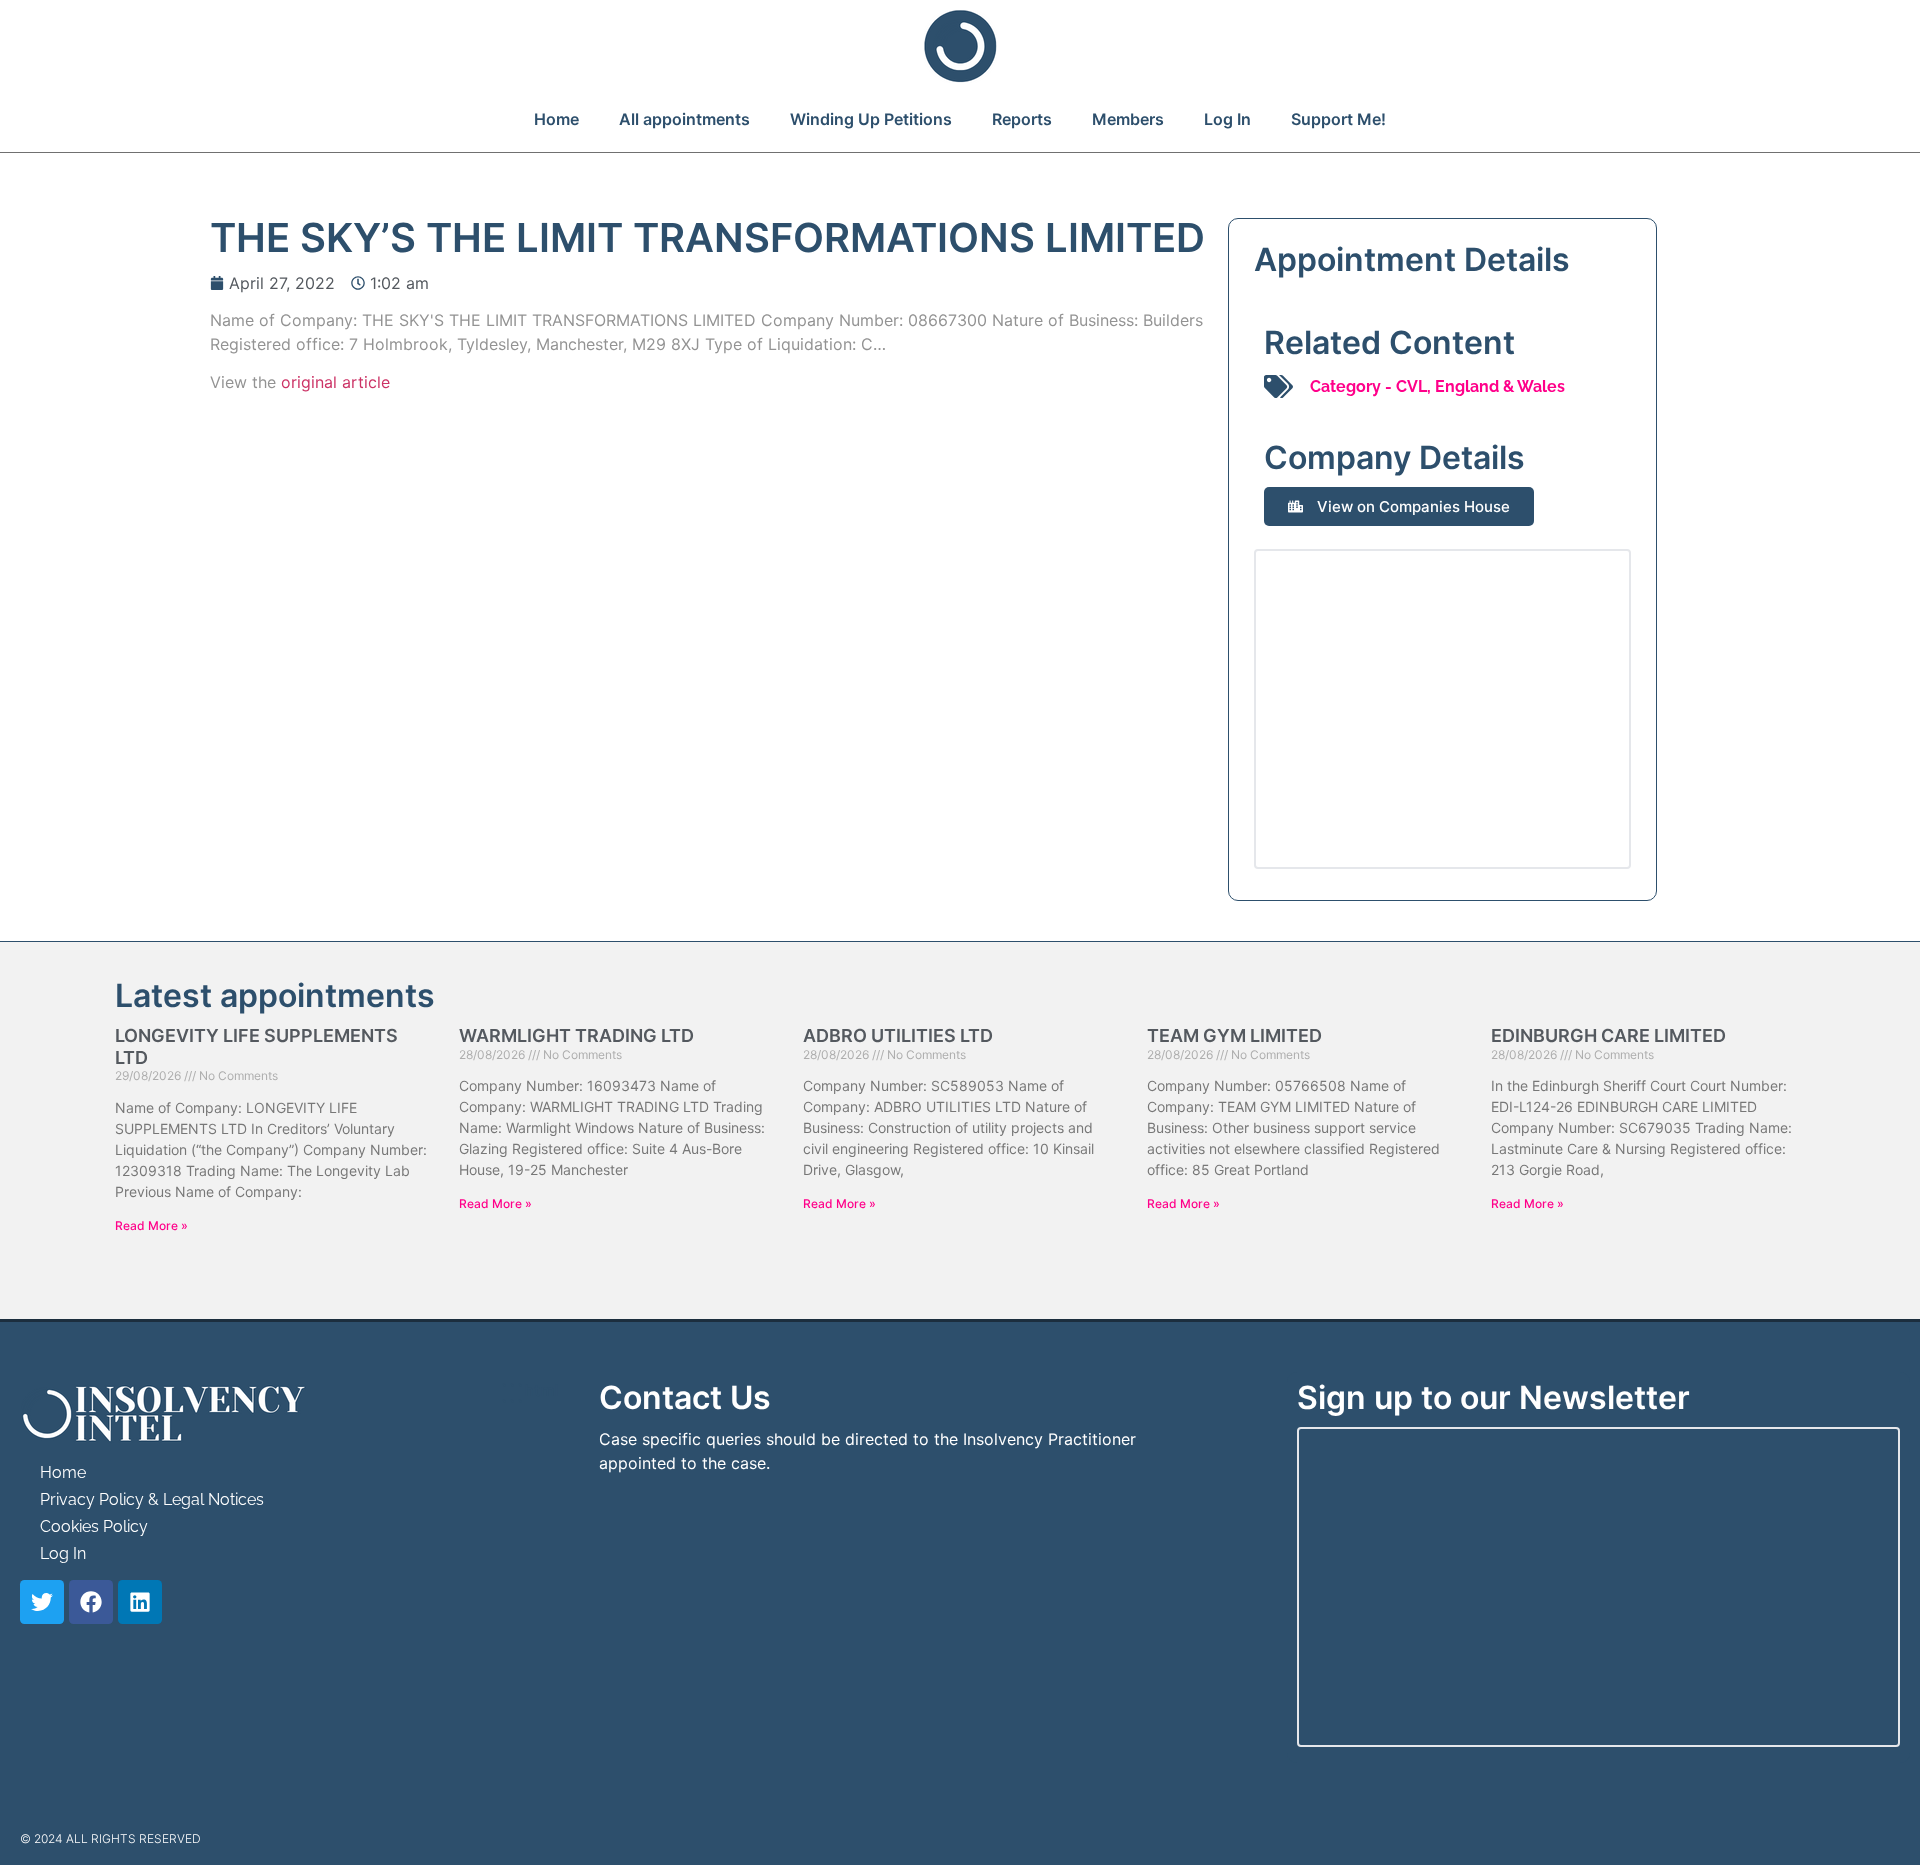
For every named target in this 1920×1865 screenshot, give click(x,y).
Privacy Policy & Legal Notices (152, 1499)
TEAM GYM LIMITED (1234, 1035)
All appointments (684, 119)
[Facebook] (91, 1602)
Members (1128, 119)
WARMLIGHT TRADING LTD (576, 1035)
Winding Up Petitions (871, 119)
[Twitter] (42, 1602)
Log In (1227, 119)
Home (556, 119)
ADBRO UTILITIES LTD (898, 1035)
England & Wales (1500, 386)
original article (335, 382)
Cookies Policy (94, 1526)
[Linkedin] (140, 1602)
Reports (1022, 119)
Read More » (151, 1225)
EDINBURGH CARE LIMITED (1608, 1035)
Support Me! (1338, 119)
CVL (1411, 386)
